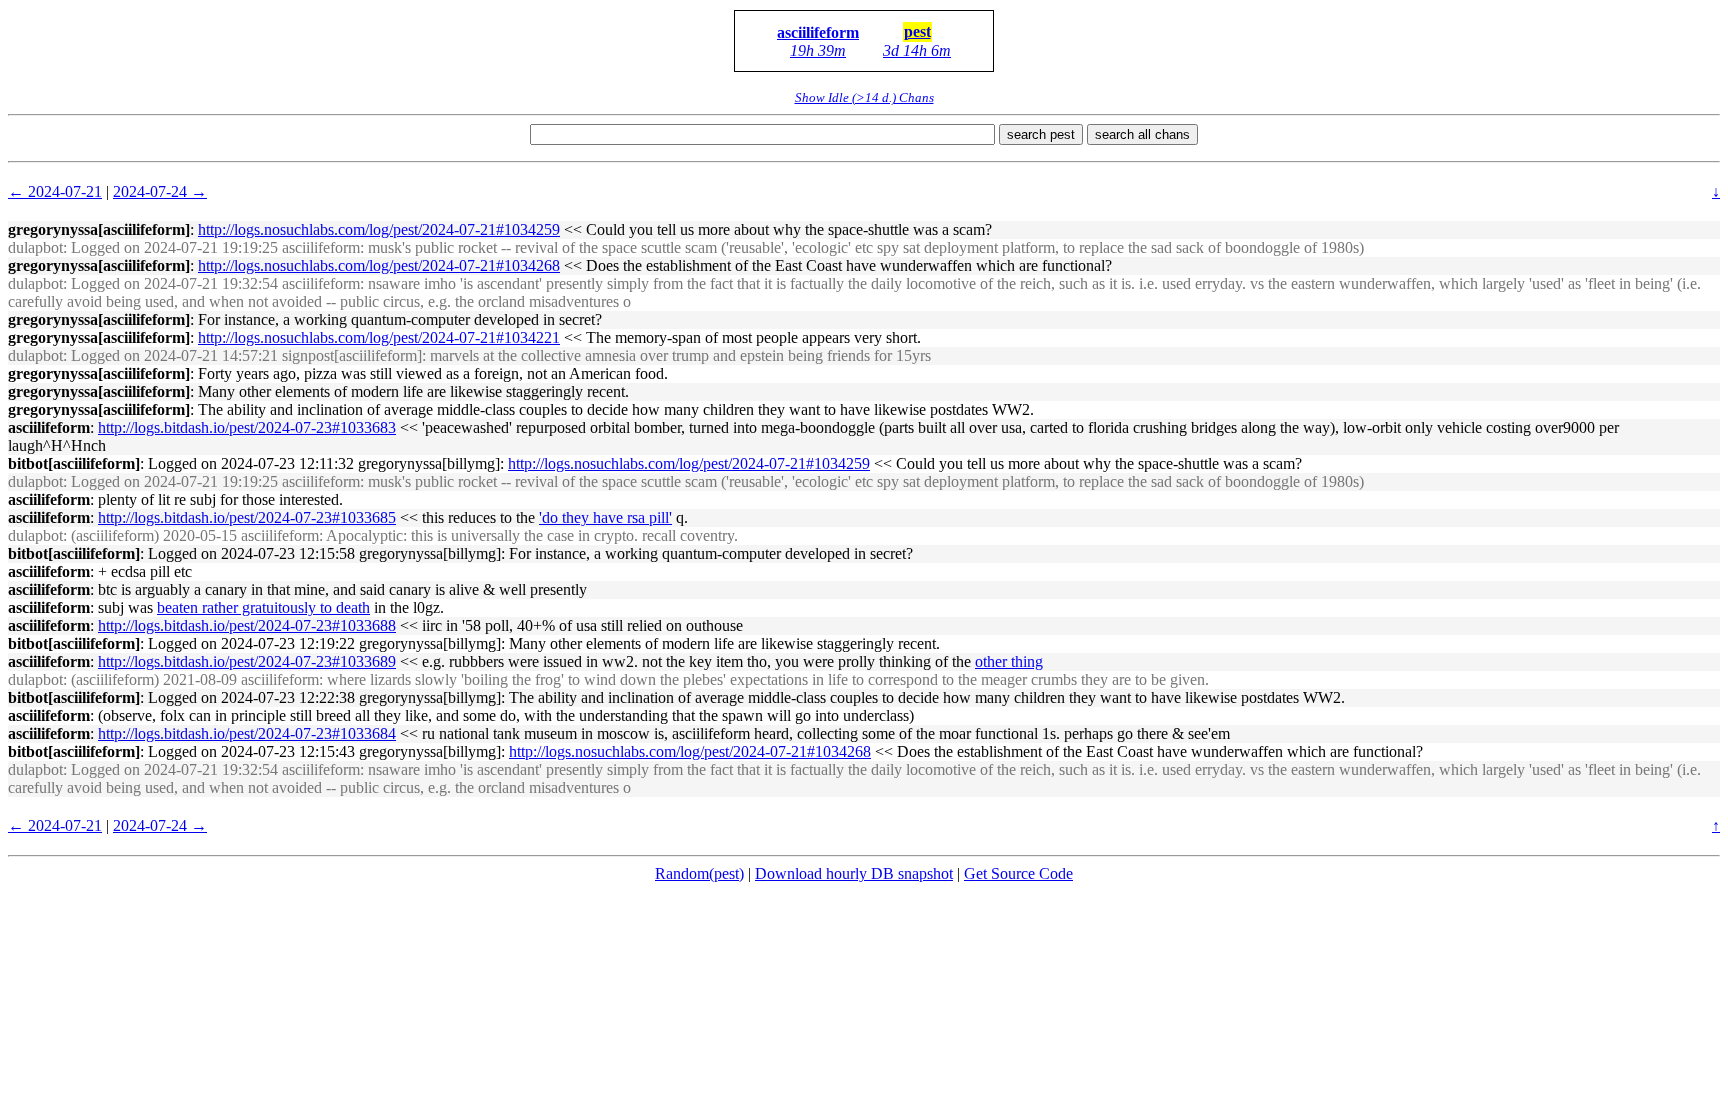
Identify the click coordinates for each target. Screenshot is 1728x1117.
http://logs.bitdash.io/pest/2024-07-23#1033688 (247, 625)
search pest (1041, 134)
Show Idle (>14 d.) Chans (864, 97)
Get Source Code (1018, 873)
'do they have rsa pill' (605, 517)
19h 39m (818, 50)
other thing (1009, 661)
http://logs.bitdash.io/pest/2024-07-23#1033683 (247, 427)
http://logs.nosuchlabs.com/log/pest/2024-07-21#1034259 (379, 229)
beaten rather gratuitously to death (263, 607)
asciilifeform (818, 32)
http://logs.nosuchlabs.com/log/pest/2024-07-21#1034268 (379, 265)
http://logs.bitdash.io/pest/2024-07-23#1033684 (247, 733)
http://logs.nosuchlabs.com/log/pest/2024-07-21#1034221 (379, 337)
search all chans (1142, 134)
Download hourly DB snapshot (854, 873)
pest (917, 31)
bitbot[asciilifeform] (74, 463)
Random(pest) (699, 873)
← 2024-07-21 (55, 191)
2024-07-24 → (160, 191)
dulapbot (35, 247)
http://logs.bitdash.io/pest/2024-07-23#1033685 (247, 517)
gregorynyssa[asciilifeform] (99, 229)
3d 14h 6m (917, 50)
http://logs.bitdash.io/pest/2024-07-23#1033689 (247, 661)
